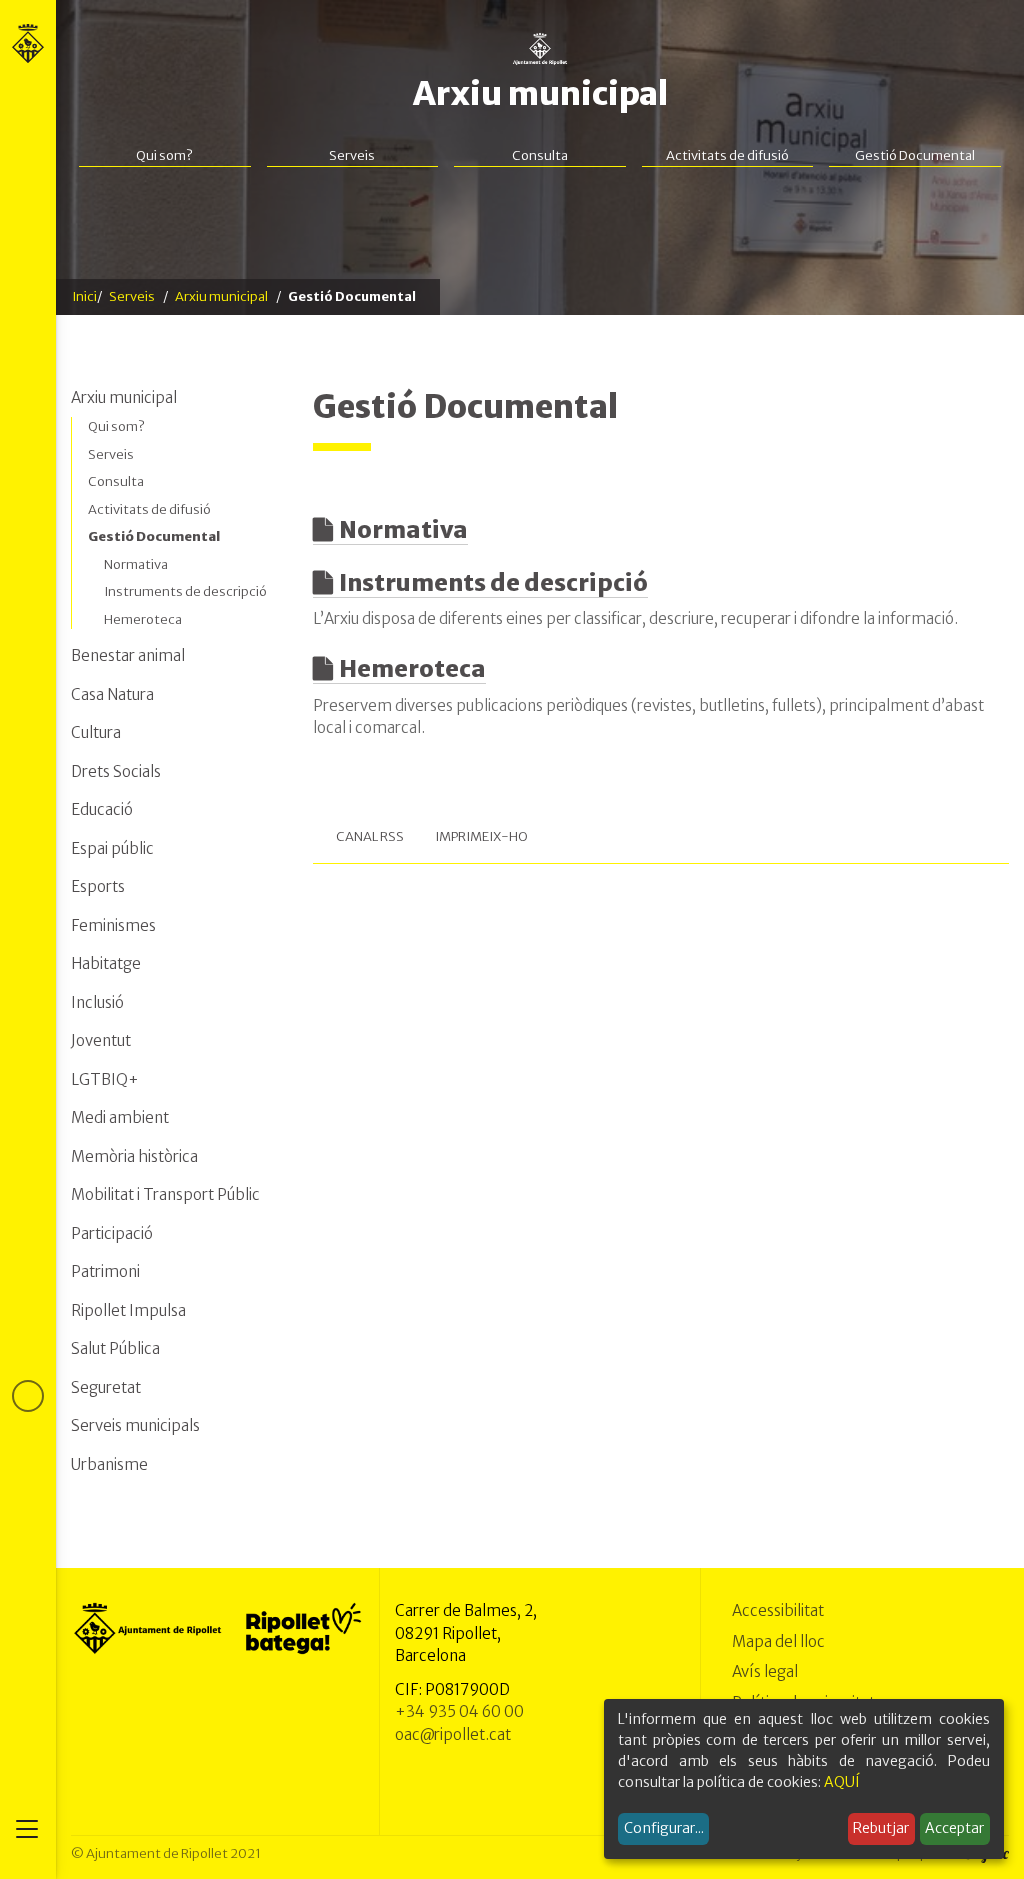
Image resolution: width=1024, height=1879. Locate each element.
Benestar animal (128, 655)
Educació (102, 809)
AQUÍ (842, 1782)
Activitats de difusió (727, 155)
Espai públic (112, 848)
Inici (84, 296)
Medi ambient (120, 1117)
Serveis (352, 155)
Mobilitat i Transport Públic (165, 1194)
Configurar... (664, 1828)
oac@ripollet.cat (453, 1734)
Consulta (540, 155)
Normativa (403, 529)
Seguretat (106, 1387)
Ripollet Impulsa (128, 1310)
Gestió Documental (915, 155)
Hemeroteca (412, 668)
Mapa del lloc (778, 1641)
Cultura (96, 732)
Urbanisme (109, 1464)
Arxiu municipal (540, 94)
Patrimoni (105, 1271)
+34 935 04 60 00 (459, 1711)
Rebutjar (881, 1828)
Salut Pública (115, 1348)
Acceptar (954, 1828)
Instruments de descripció (493, 582)
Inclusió (97, 1002)
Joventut (101, 1040)
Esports (98, 886)
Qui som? (164, 155)
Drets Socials (116, 771)
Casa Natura (112, 694)
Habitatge (106, 963)
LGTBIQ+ (105, 1079)
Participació (112, 1233)
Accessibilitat (778, 1610)
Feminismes (113, 925)
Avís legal (765, 1671)
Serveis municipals (135, 1425)
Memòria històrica (134, 1156)
